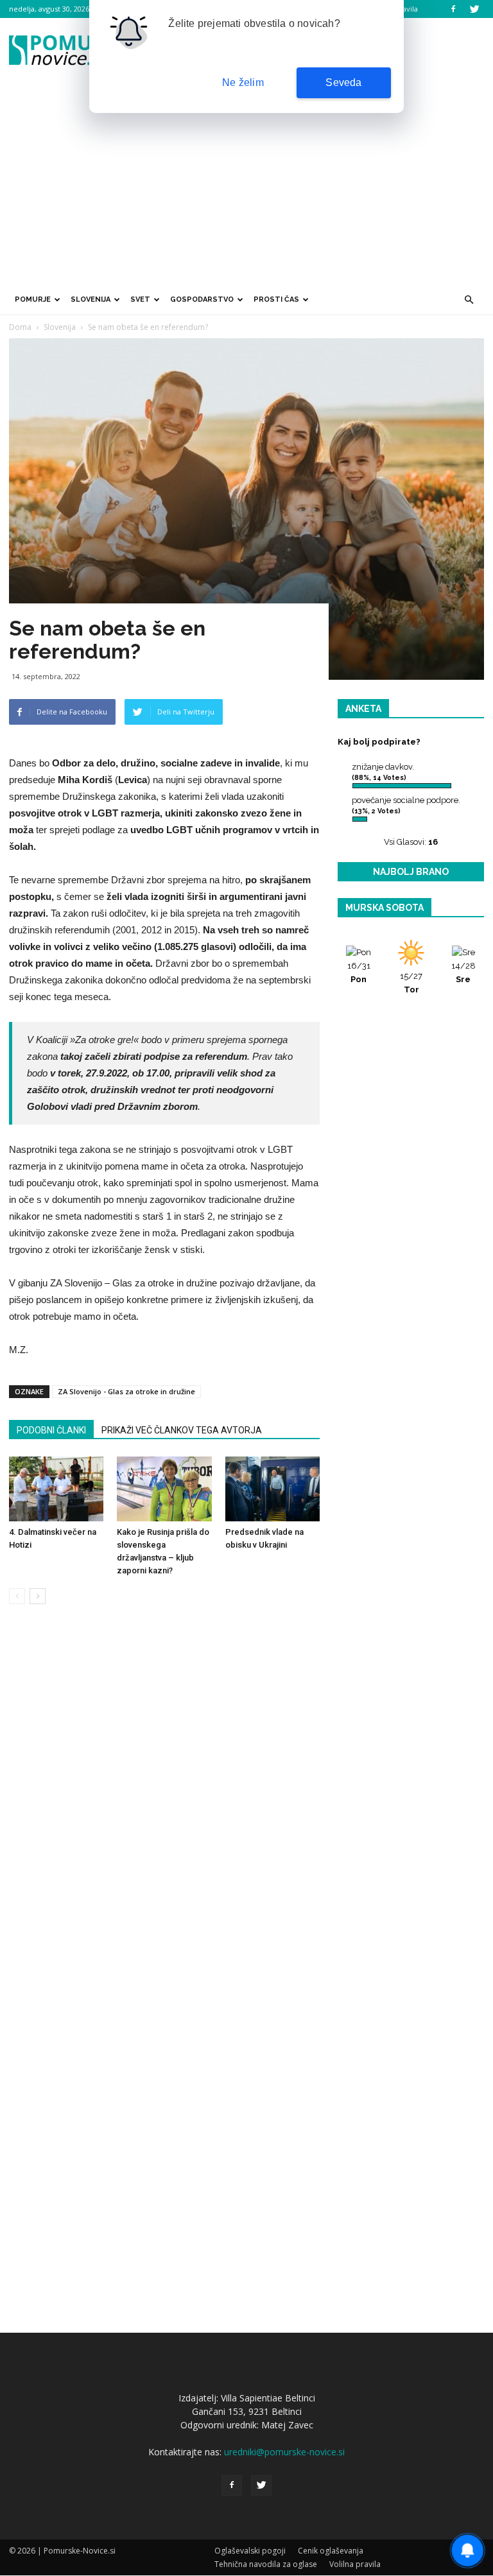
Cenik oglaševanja (331, 2551)
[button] (469, 300)
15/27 (411, 983)
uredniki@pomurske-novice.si (284, 2452)
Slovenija (91, 299)
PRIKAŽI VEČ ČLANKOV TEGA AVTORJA (182, 1430)
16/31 (359, 972)
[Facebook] (453, 9)
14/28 (463, 972)
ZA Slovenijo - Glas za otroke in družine (126, 1391)
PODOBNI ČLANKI (51, 1430)
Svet (140, 299)
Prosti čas (276, 299)
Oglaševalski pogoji (250, 2551)
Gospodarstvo (202, 299)
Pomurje (33, 299)
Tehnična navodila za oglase (266, 2564)
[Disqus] (164, 1809)
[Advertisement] (246, 188)
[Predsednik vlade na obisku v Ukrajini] (272, 1489)
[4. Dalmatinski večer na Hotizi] (56, 1489)
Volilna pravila (355, 2564)
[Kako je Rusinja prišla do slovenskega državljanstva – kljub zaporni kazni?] (164, 1489)
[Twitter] (474, 9)
